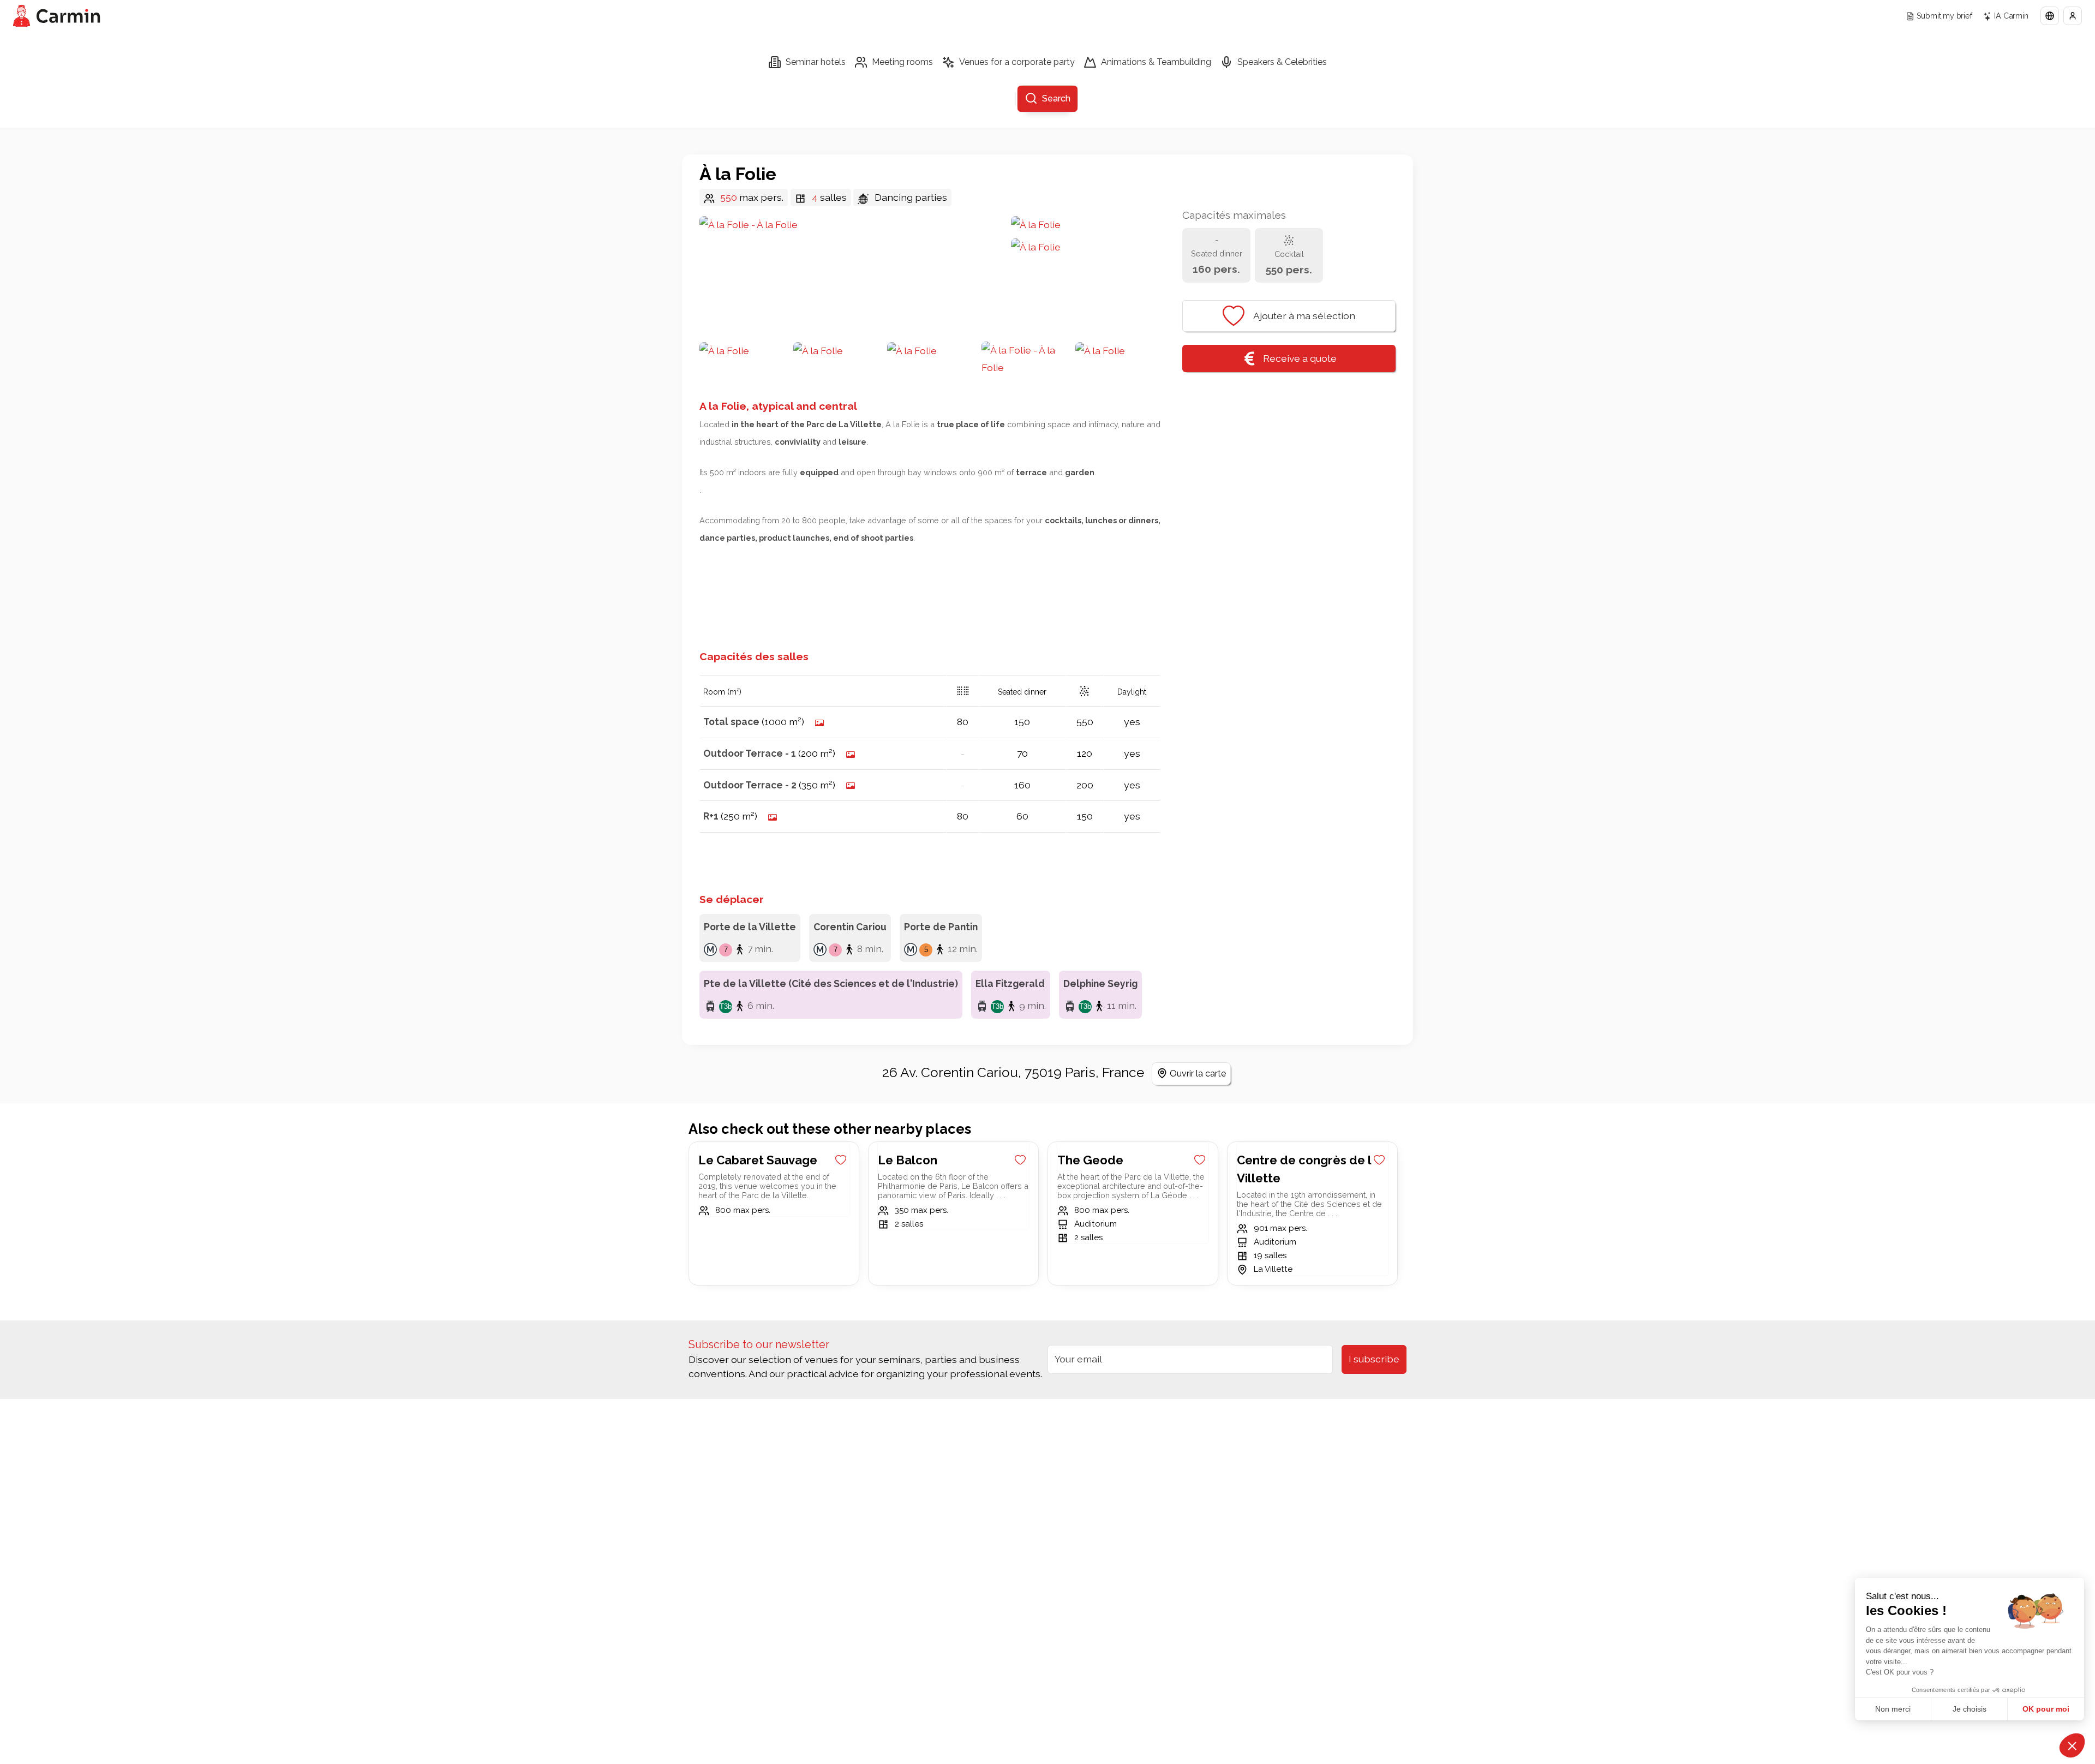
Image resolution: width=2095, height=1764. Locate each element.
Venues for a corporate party (1017, 62)
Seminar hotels (816, 62)
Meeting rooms (902, 62)
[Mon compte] (2073, 16)
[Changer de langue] (2050, 16)
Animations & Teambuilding (1156, 62)
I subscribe (1374, 1359)
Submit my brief (1944, 16)
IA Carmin (2011, 16)
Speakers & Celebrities (1282, 62)
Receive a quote (1300, 358)
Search (1056, 98)
